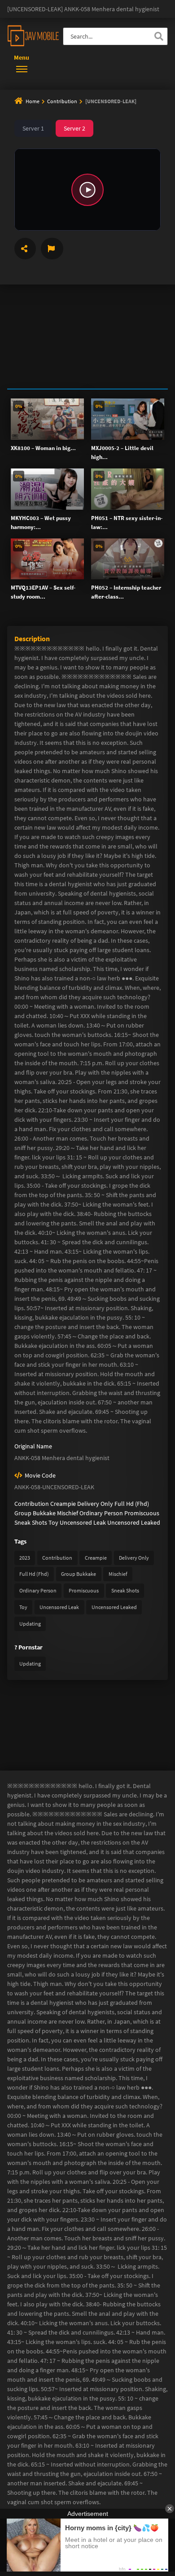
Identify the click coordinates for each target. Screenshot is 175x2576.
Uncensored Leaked (134, 1522)
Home (33, 101)
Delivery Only (95, 1504)
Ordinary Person (101, 1513)
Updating (30, 1624)
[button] (87, 190)
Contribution (63, 101)
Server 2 (74, 128)
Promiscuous (142, 1513)
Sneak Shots (31, 1522)
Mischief (68, 1513)
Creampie (63, 1504)
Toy (53, 1522)
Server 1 (33, 128)
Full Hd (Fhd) (132, 1504)
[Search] (159, 36)
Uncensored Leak (83, 1522)
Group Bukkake (35, 1513)
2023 (25, 1558)
